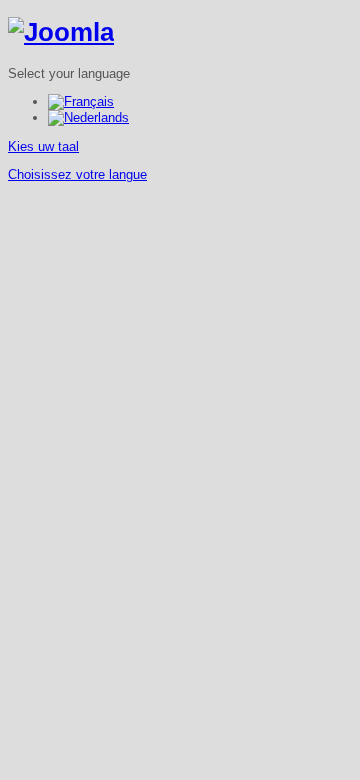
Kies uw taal (43, 146)
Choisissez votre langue (77, 174)
